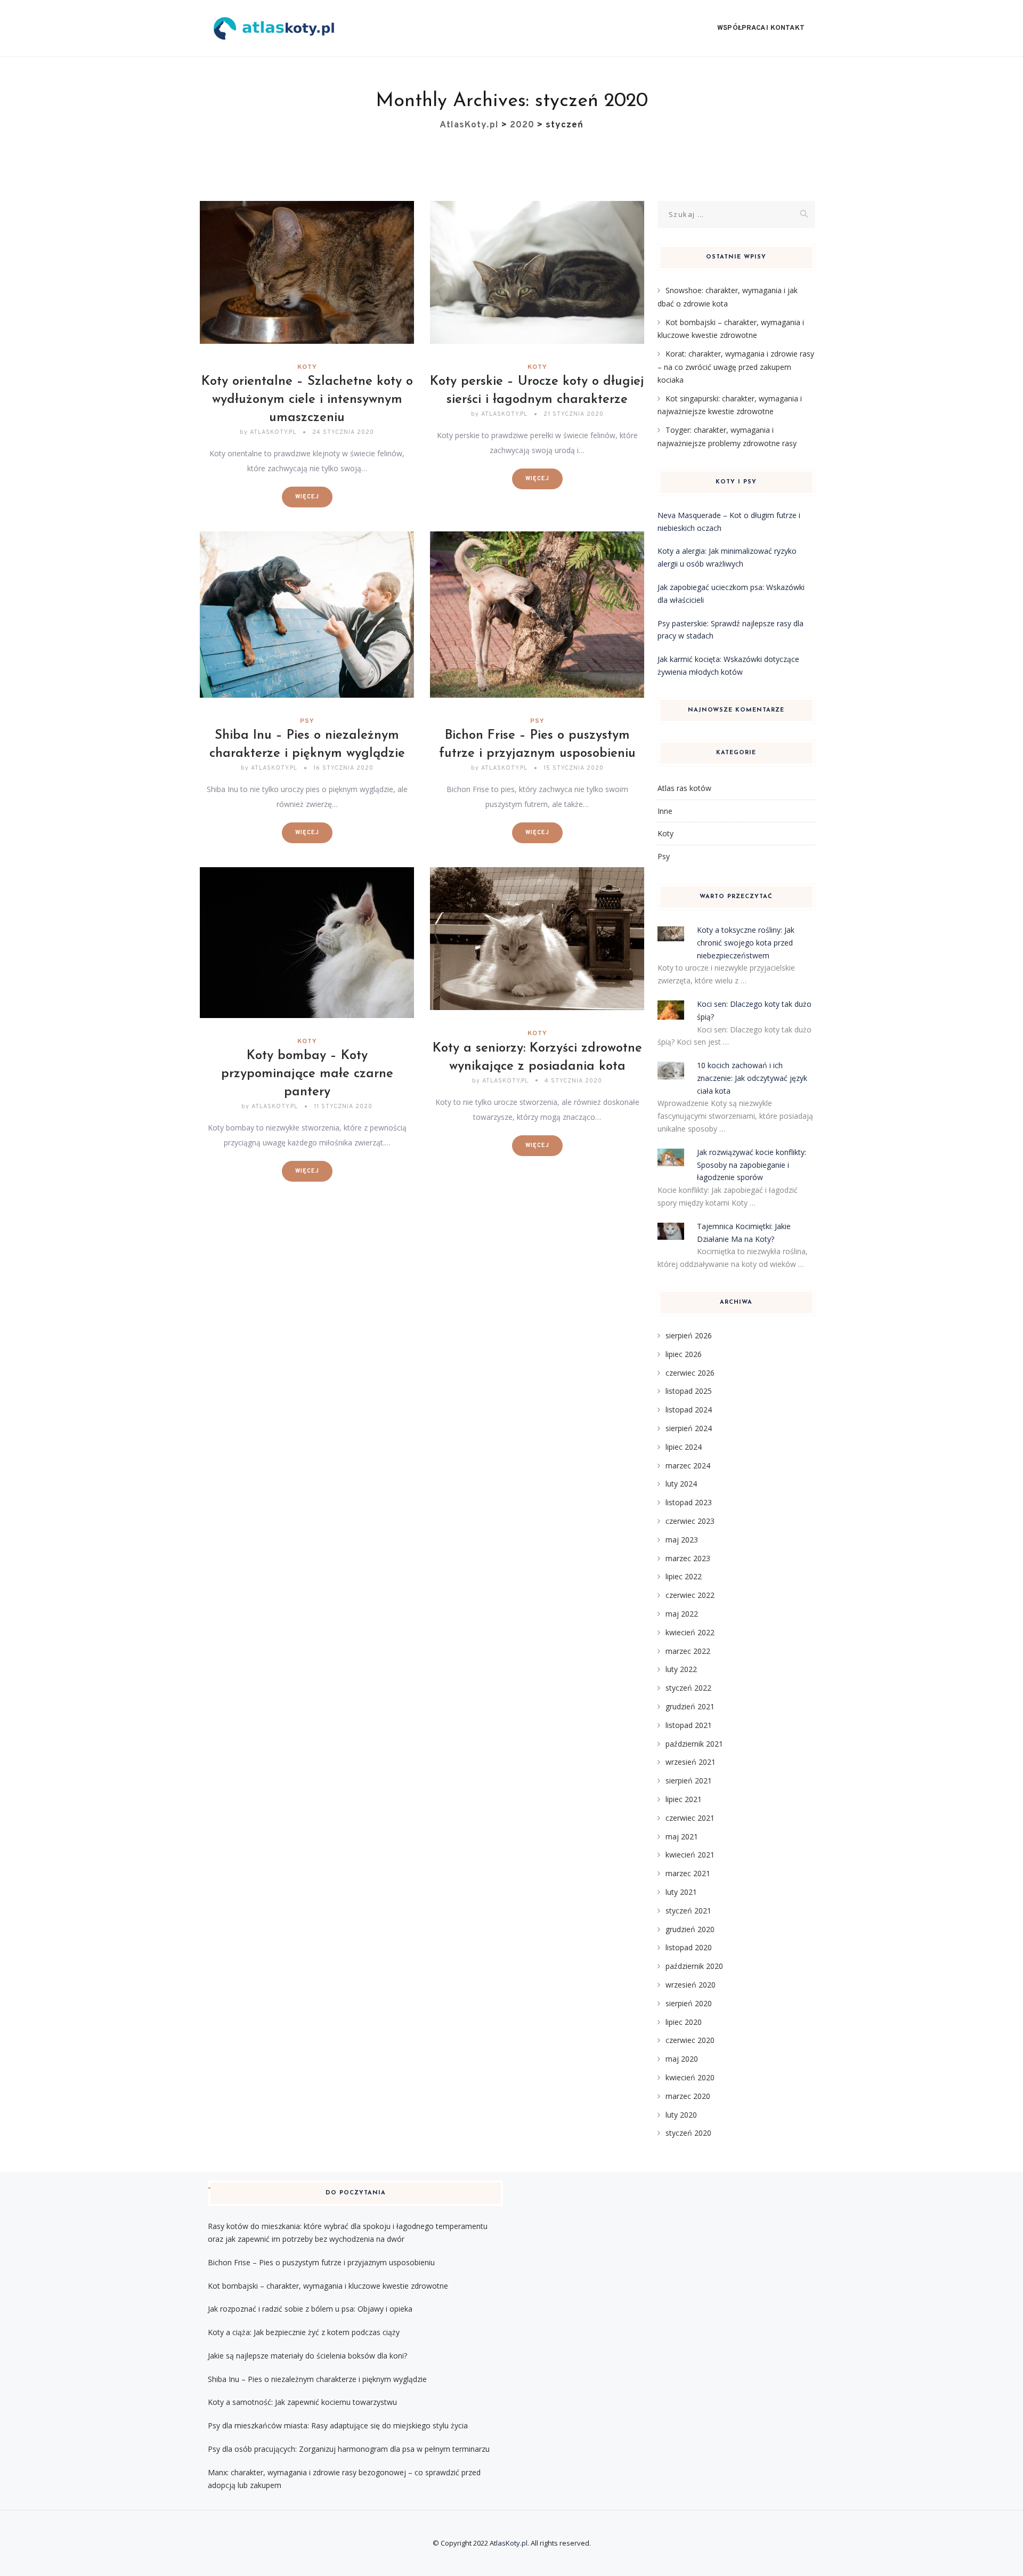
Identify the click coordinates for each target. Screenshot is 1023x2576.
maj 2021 (682, 1836)
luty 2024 (681, 1484)
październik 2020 (694, 1966)
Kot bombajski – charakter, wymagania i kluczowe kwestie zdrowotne (328, 2286)
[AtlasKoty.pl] (274, 29)
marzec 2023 (688, 1558)
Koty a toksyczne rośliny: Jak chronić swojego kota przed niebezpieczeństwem (746, 943)
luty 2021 (681, 1892)
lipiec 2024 (684, 1447)
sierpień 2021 (689, 1780)
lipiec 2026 (684, 1354)
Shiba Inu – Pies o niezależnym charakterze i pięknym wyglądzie (317, 2379)
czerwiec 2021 (690, 1818)
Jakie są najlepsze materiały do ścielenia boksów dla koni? (307, 2356)
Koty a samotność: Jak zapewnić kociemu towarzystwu (302, 2402)
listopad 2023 (689, 1502)
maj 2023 (682, 1540)
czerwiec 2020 (690, 2040)
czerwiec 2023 (690, 1521)
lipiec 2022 (684, 1576)
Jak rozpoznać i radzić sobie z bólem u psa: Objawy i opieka (310, 2309)
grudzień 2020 (690, 1929)
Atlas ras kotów (684, 788)
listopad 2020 (689, 1947)
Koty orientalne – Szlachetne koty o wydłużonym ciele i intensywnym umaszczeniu (307, 400)
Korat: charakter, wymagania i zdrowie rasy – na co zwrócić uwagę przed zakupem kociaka (736, 367)
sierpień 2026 (689, 1335)
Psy (307, 721)
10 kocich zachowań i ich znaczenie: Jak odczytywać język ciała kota (752, 1078)
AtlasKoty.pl (509, 2543)
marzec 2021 (688, 1873)
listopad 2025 (689, 1391)
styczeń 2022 (688, 1688)
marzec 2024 (688, 1465)
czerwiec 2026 (690, 1373)
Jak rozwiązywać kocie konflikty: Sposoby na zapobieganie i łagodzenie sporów (752, 1165)
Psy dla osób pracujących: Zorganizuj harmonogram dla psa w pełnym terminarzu (349, 2449)
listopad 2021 (689, 1725)
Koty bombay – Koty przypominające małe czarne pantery (307, 1074)
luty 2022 (681, 1669)
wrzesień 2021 (691, 1762)
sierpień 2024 (689, 1428)
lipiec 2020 (684, 2022)
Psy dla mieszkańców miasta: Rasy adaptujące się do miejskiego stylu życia (338, 2425)
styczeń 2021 (688, 1911)
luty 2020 (681, 2115)
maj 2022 (682, 1614)
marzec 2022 (688, 1651)
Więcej (307, 497)
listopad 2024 (689, 1410)
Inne (665, 811)
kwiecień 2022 (690, 1632)
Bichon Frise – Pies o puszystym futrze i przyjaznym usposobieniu (321, 2262)
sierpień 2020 (689, 2003)
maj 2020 (682, 2059)
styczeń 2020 (688, 2133)
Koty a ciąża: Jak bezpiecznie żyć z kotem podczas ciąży (304, 2332)
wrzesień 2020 (691, 1985)
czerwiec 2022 (690, 1595)
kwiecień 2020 (690, 2077)
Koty (307, 367)
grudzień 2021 (690, 1706)
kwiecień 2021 (690, 1855)
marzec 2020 (688, 2096)
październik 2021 (694, 1744)
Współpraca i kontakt (761, 28)
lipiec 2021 (684, 1799)
